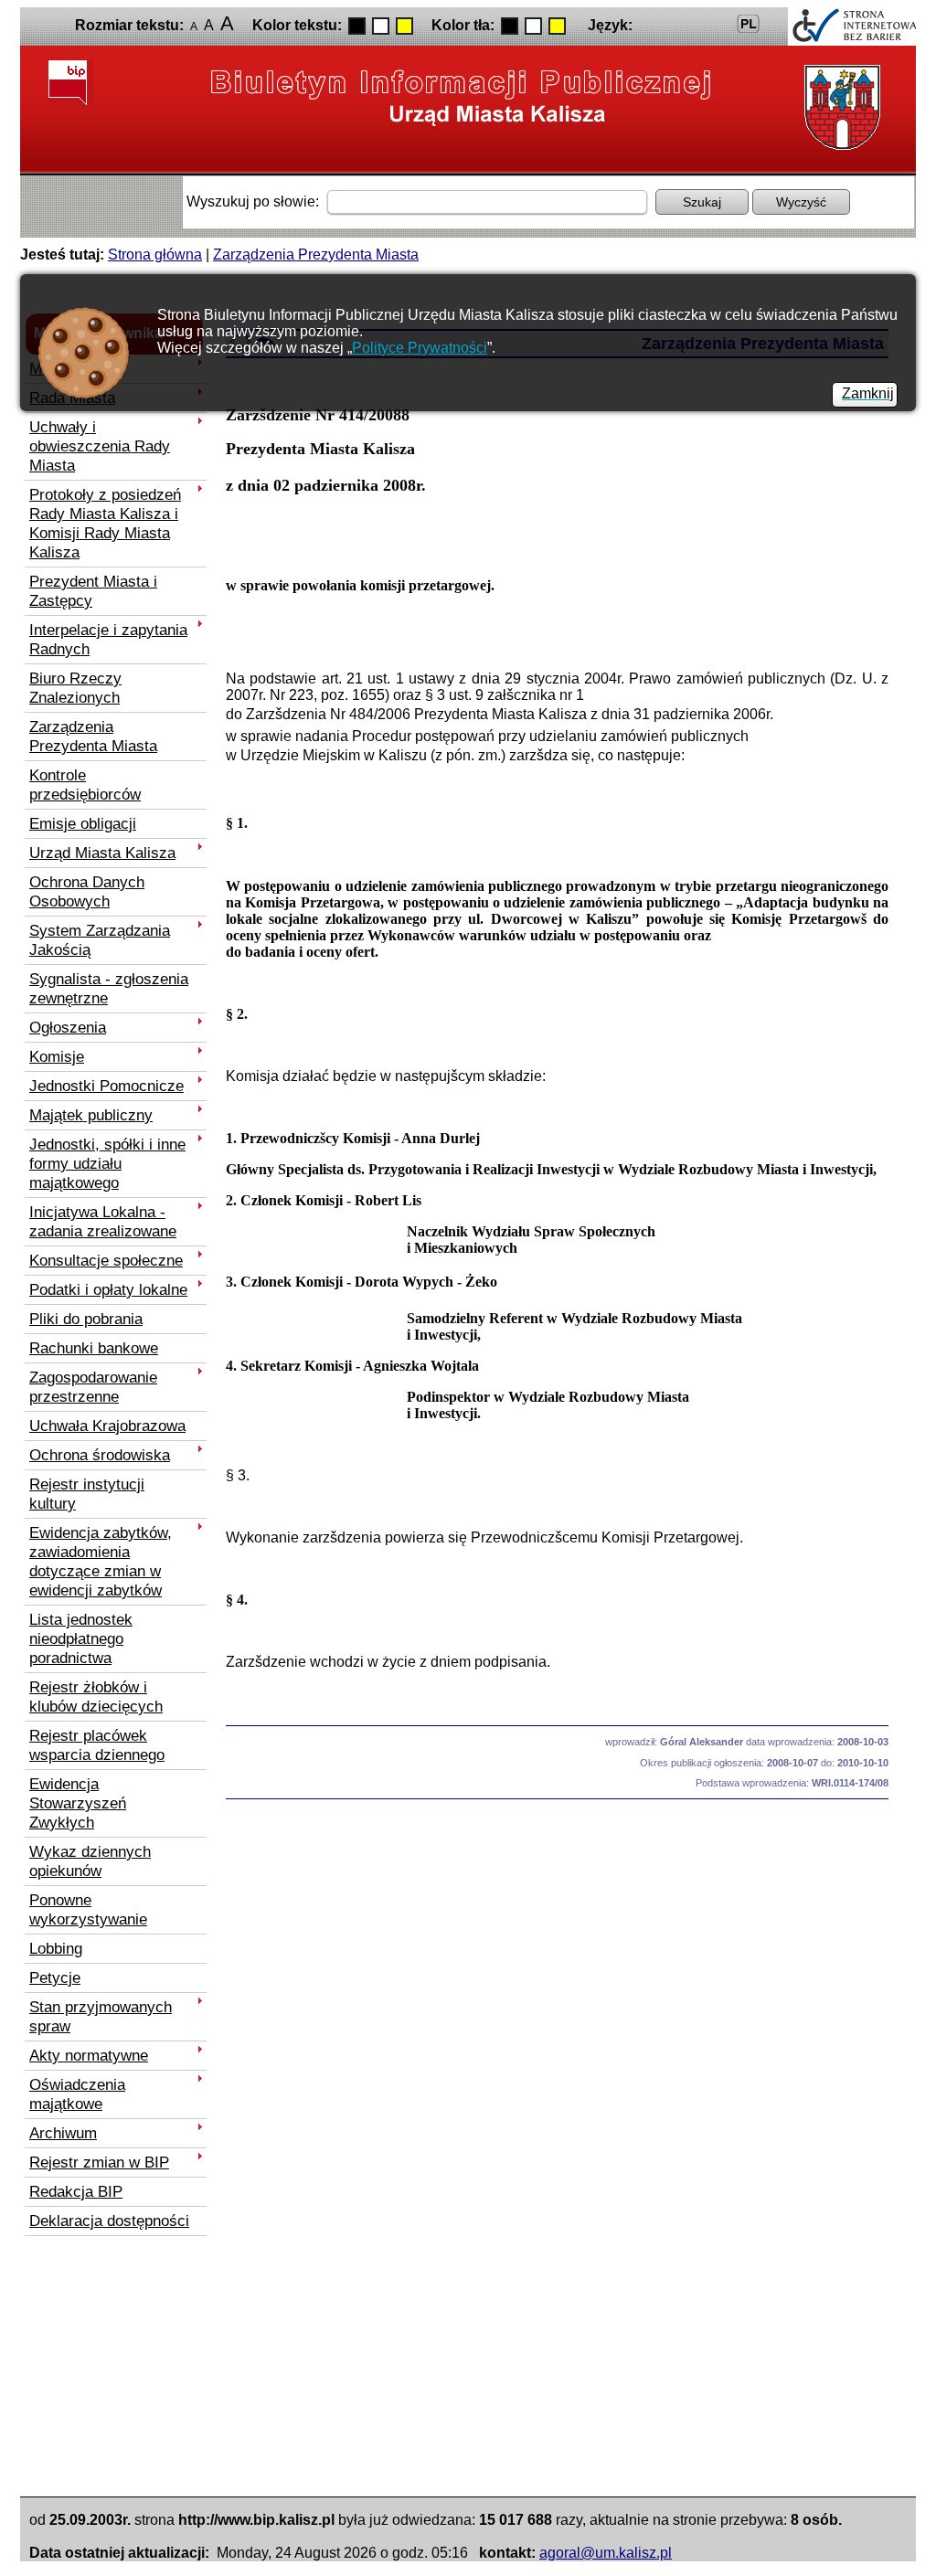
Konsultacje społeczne (106, 1260)
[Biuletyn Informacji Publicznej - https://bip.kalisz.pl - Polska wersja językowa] (749, 24)
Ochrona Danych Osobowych (87, 891)
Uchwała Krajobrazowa (107, 1426)
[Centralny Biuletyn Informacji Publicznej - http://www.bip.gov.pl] (70, 83)
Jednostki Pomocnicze (106, 1086)
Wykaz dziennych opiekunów (90, 1861)
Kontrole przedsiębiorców (85, 784)
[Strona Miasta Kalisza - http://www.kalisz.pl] (838, 108)
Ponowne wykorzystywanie (88, 1909)
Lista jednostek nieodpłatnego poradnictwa (81, 1638)
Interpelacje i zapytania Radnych (108, 639)
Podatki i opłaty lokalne (108, 1289)
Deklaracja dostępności (109, 2221)
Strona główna (155, 254)
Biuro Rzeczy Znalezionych (75, 688)
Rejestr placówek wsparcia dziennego (97, 1745)
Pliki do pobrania (86, 1319)
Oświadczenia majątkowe (77, 2094)
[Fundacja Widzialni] (852, 27)
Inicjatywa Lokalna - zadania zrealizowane (103, 1221)
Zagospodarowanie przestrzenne (93, 1387)
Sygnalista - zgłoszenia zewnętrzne (109, 988)
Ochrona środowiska (100, 1455)
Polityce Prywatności (420, 348)
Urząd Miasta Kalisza (102, 853)
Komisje (57, 1056)
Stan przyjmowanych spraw (101, 2016)
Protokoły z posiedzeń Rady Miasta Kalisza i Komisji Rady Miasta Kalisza (105, 523)
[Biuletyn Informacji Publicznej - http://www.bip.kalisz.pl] (462, 96)
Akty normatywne (89, 2055)
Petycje (55, 1977)
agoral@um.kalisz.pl (606, 2553)
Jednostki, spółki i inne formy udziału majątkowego (107, 1163)
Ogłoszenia (68, 1027)
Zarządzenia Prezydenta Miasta (316, 254)
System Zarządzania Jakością (100, 940)
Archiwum (63, 2133)
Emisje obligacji (83, 823)
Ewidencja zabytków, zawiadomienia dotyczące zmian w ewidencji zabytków (101, 1561)
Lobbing (56, 1948)
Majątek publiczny (91, 1115)
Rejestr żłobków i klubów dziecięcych (96, 1696)
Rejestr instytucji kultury (87, 1494)
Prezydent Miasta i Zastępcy (93, 591)
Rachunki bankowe (94, 1348)
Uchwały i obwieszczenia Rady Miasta (100, 446)
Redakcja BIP (76, 2191)
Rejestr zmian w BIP (99, 2162)
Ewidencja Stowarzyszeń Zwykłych (78, 1803)
